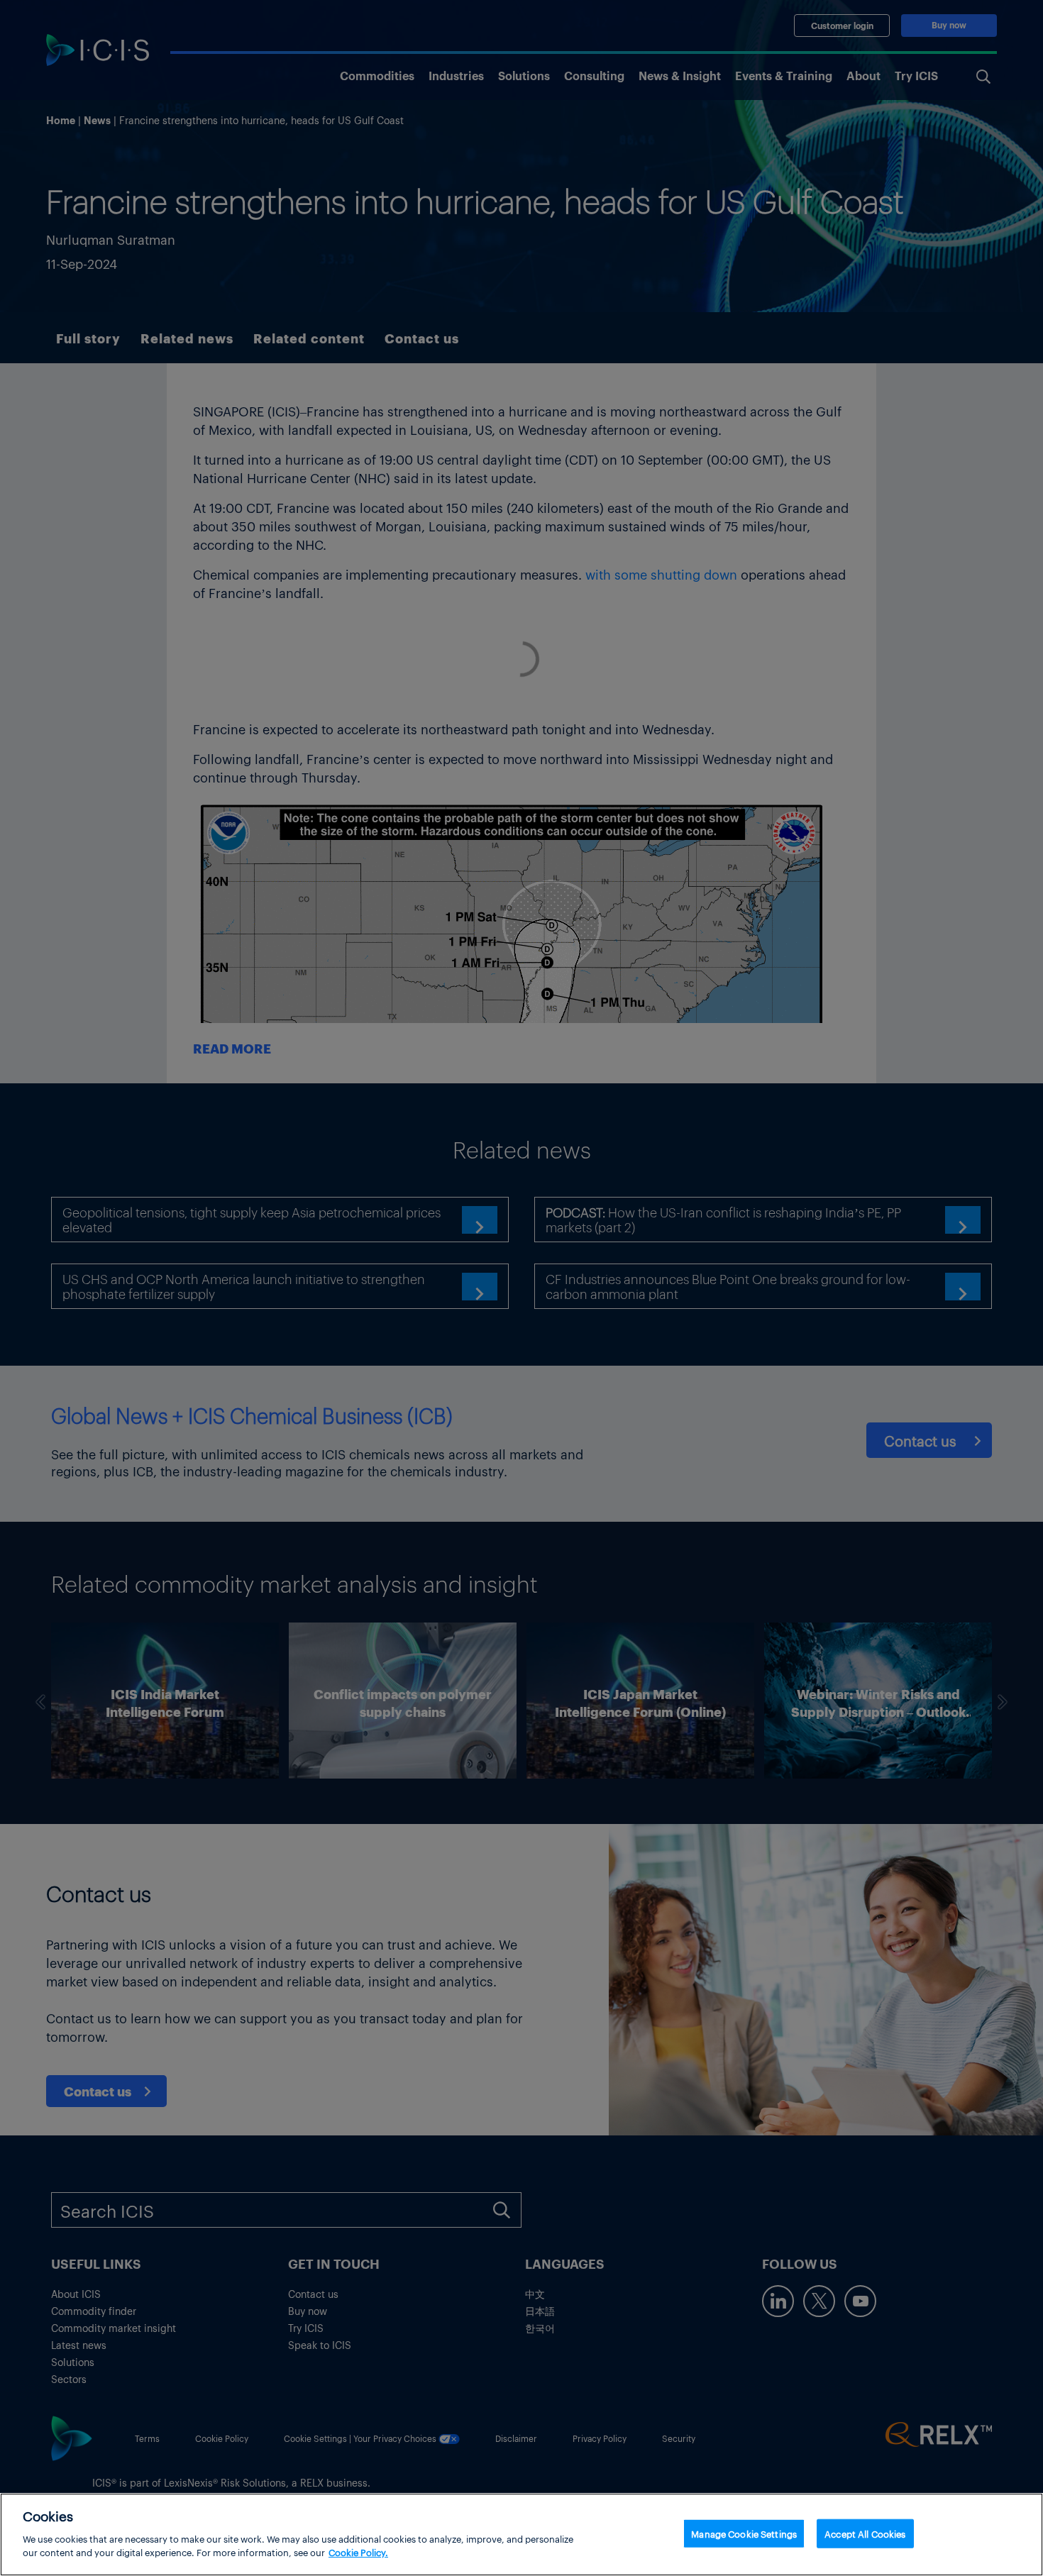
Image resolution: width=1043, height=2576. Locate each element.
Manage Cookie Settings (744, 2533)
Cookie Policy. (358, 2552)
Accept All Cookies (865, 2533)
